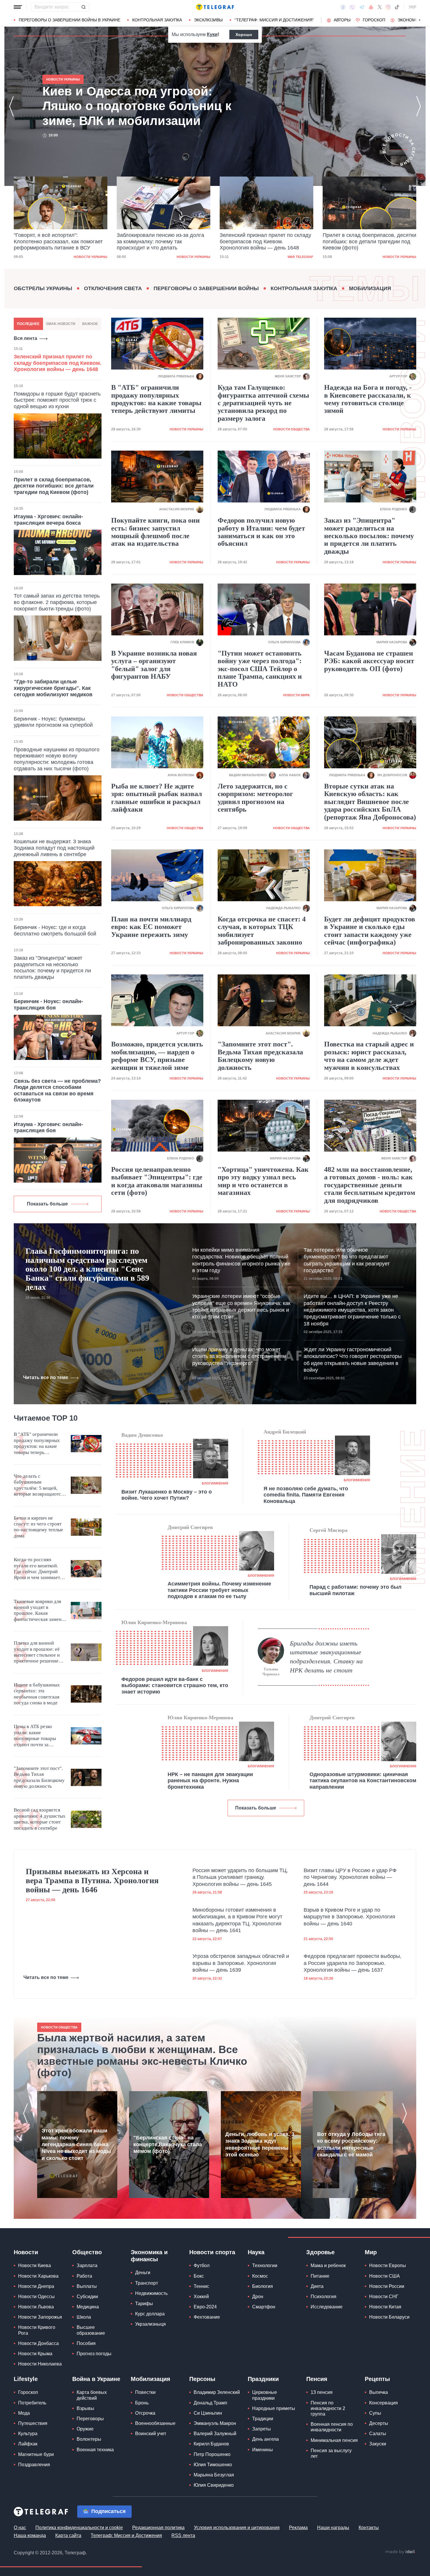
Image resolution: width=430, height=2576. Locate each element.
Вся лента (25, 338)
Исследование (327, 2307)
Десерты (379, 2423)
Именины (263, 2450)
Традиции (263, 2419)
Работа (84, 2276)
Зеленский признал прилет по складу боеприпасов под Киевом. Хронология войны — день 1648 (162, 241)
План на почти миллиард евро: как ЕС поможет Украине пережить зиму (151, 927)
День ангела (265, 2439)
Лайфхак (28, 2444)
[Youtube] (371, 7)
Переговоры (90, 2419)
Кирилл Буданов (211, 2444)
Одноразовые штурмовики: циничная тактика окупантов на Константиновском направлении (363, 1781)
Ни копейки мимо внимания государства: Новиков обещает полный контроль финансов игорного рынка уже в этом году (241, 1260)
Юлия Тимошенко (213, 2465)
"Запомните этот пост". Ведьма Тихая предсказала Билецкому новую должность (260, 1056)
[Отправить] (83, 7)
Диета (317, 2286)
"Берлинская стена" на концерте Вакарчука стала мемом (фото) (168, 2145)
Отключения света (113, 288)
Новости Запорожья (40, 2317)
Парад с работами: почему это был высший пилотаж (355, 1590)
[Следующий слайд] (420, 20)
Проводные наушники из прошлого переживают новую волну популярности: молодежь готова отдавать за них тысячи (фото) (57, 759)
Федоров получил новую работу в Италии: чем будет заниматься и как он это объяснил (261, 532)
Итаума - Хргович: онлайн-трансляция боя (48, 1128)
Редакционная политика (158, 2528)
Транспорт (147, 2283)
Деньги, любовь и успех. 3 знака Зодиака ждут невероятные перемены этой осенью (260, 2144)
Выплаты (87, 2286)
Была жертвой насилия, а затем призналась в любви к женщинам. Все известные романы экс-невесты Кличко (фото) (142, 2055)
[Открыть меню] (18, 7)
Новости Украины (91, 257)
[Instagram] (388, 7)
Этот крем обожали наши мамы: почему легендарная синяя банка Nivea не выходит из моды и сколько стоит (76, 2144)
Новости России (387, 2286)
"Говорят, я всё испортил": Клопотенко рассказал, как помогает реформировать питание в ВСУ (125, 106)
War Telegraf (197, 257)
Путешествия (33, 2423)
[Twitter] (380, 7)
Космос (260, 2276)
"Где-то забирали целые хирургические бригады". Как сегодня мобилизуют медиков (53, 688)
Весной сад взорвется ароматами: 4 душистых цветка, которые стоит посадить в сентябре (40, 1819)
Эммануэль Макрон (215, 2423)
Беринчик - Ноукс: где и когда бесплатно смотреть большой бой (55, 930)
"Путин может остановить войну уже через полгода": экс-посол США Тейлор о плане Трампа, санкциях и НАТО (260, 669)
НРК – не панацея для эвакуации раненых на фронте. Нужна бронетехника (210, 1781)
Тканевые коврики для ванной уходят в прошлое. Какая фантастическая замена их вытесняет (39, 1611)
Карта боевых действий (92, 2395)
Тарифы (144, 2304)
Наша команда (30, 2535)
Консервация (383, 2403)
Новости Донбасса (38, 2343)
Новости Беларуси (389, 2317)
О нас (20, 2528)
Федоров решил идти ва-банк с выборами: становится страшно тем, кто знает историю (175, 1685)
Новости (26, 2252)
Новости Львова (36, 2307)
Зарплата (87, 2265)
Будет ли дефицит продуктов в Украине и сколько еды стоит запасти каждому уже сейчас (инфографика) (370, 931)
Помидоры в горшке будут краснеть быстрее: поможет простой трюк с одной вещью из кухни (57, 400)
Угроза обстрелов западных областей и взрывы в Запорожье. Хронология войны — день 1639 (241, 1963)
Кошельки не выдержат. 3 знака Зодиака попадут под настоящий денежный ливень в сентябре (54, 848)
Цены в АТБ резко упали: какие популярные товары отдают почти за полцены (35, 1736)
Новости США (385, 2276)
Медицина (88, 2307)
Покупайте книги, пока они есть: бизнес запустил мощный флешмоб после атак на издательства (155, 532)
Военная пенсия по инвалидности (332, 2427)
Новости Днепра (36, 2286)
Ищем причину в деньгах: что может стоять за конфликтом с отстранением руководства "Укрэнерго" (239, 1356)
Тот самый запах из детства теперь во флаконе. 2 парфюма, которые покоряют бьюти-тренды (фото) (57, 602)
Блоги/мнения (215, 1483)
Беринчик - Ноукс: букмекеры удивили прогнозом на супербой (53, 722)
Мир (371, 2252)
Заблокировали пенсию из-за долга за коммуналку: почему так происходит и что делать (57, 241)
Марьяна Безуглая (214, 2475)
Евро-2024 (205, 2307)
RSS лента (183, 2535)
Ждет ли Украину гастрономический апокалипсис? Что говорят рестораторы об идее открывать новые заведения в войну (353, 1360)
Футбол (202, 2265)
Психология (324, 2297)
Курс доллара (150, 2314)
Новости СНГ (384, 2297)
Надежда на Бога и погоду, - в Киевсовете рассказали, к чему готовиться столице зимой (368, 399)
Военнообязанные (155, 2423)
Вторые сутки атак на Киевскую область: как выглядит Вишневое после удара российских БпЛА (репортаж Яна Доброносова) (370, 802)
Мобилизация (370, 288)
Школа (84, 2317)
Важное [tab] (90, 324)
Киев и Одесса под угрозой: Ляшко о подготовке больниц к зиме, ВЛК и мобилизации (368, 241)
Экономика (411, 20)
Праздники (263, 2379)
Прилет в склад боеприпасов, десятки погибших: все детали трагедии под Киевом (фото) (266, 241)
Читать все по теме (46, 1377)
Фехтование (207, 2317)
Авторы (342, 20)
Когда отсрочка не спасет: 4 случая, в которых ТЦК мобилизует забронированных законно (262, 931)
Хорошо (244, 35)
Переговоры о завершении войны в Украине (69, 20)
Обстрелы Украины (43, 288)
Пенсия (317, 2379)
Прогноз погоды (94, 2354)
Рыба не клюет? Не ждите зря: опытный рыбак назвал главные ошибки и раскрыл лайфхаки (156, 798)
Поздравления (34, 2465)
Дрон (258, 2297)
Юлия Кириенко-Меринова (154, 1622)
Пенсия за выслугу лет (331, 2453)
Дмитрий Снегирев (190, 1527)
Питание (320, 2276)
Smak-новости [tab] (61, 324)
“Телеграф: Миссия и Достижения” (274, 20)
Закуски (378, 2444)
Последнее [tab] (28, 324)
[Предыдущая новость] (11, 106)
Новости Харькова (38, 2276)
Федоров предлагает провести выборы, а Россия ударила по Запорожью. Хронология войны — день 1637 (352, 1963)
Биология (263, 2286)
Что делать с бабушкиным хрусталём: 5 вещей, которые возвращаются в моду (39, 1485)
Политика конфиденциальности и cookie (79, 2528)
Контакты (369, 2528)
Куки (212, 34)
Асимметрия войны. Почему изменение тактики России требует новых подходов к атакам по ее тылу (219, 1590)
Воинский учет (151, 2434)
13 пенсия (322, 2392)
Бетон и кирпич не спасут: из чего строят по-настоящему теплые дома (38, 1527)
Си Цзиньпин (208, 2413)
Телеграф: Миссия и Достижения (126, 2535)
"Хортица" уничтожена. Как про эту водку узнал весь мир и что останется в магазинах (263, 1181)
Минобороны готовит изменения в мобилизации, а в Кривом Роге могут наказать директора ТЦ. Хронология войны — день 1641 (237, 1920)
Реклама (298, 2528)
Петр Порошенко (212, 2454)
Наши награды (333, 2528)
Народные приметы (274, 2408)
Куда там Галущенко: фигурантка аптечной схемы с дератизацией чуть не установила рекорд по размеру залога (263, 403)
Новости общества (291, 429)
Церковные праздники (265, 2395)
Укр (412, 7)
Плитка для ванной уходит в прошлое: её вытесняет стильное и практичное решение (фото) (37, 1652)
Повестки (145, 2392)
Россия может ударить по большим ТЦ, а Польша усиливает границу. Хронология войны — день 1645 (240, 1877)
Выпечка (379, 2392)
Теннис (201, 2286)
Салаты (378, 2434)
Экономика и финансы (149, 2256)
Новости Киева (35, 2265)
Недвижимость (151, 2293)
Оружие (85, 2429)
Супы (375, 2413)
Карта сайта (68, 2535)
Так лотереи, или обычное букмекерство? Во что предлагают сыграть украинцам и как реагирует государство (347, 1260)
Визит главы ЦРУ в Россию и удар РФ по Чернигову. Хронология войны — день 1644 (350, 1877)
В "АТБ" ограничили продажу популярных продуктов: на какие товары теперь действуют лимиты (156, 399)
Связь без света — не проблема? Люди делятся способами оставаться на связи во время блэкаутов (57, 1091)
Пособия (86, 2343)
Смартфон (264, 2307)
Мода (24, 2413)
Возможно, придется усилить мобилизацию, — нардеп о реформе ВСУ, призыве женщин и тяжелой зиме (157, 1056)
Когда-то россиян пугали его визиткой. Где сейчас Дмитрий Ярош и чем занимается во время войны (39, 1569)
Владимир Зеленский (217, 2392)
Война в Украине (96, 2379)
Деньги (143, 2273)
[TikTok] (397, 7)
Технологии (265, 2265)
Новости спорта (212, 2252)
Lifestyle (26, 2379)
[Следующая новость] (419, 106)
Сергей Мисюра (328, 1530)
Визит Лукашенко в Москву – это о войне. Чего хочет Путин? (167, 1495)
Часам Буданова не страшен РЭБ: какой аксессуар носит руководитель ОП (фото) (369, 661)
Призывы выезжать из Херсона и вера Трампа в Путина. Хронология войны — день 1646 (92, 1881)
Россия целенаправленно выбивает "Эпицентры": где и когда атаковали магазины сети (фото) (157, 1181)
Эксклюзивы (208, 20)
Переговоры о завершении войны (206, 288)
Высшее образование (91, 2330)
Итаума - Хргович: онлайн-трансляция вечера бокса (48, 520)
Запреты (262, 2429)
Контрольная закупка (157, 20)
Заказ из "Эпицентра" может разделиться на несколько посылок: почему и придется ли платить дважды (52, 968)
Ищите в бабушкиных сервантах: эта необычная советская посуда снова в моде (37, 1694)
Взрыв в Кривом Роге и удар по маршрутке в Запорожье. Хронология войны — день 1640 (349, 1917)
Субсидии (87, 2297)
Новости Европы (388, 2265)
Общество (87, 2252)
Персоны (202, 2379)
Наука (256, 2252)
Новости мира (296, 695)
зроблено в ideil (400, 2552)
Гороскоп (374, 20)
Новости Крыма (35, 2354)
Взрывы (85, 2408)
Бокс (199, 2276)
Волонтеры (89, 2439)
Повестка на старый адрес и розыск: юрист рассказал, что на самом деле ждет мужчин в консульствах (369, 1056)
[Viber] (352, 7)
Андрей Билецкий (285, 1432)
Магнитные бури (36, 2454)
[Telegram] (362, 7)
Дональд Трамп (210, 2403)
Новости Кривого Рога (37, 2330)
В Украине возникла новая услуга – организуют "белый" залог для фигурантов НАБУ (154, 665)
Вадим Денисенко (142, 1435)
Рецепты (377, 2379)
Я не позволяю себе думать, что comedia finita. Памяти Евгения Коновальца (306, 1495)
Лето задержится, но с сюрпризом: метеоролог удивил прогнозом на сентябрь (255, 798)
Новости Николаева (40, 2364)
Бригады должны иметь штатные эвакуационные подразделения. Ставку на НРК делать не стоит (326, 1657)
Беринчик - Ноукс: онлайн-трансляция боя (48, 1005)
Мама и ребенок (328, 2265)
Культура (28, 2434)
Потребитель (32, 2403)
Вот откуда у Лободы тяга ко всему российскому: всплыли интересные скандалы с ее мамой (351, 2144)
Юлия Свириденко (214, 2485)
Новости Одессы (36, 2297)
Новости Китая (385, 2307)
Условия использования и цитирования (237, 2528)
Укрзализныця (150, 2324)
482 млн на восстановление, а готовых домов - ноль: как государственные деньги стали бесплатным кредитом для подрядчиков (370, 1185)
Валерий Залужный (215, 2434)
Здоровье (320, 2252)
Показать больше (47, 1204)
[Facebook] (343, 7)
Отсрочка (145, 2413)
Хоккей (201, 2297)
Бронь (142, 2403)
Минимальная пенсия (334, 2440)
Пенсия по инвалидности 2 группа (328, 2408)
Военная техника (95, 2450)
